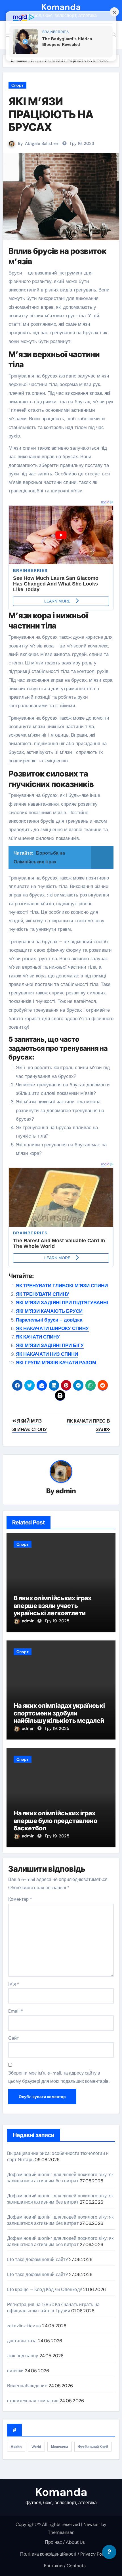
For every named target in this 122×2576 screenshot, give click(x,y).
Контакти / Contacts (65, 2566)
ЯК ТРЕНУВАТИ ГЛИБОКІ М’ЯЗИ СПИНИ (62, 1286)
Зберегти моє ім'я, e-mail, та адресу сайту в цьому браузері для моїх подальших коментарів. (59, 2077)
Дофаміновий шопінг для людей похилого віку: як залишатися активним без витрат (60, 2178)
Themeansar (61, 2532)
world (36, 2447)
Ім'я (14, 1984)
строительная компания (33, 2401)
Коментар (20, 1899)
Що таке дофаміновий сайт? (37, 2259)
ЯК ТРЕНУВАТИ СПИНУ (43, 1294)
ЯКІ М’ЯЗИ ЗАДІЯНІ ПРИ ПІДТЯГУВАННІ (62, 1303)
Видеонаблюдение (27, 2386)
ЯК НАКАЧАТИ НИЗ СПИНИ (47, 1354)
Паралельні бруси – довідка (49, 1320)
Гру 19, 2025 (57, 1621)
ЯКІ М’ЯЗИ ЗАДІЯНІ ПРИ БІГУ (50, 1345)
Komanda (61, 7)
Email (16, 2011)
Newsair (92, 2524)
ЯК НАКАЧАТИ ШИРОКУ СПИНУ (52, 1328)
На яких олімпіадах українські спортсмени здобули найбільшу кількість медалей (59, 1713)
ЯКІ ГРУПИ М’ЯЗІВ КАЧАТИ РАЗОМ (56, 1363)
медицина (60, 2447)
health (16, 2447)
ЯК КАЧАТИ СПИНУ (38, 1337)
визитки (15, 2371)
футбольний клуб (93, 2447)
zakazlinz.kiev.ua (24, 2326)
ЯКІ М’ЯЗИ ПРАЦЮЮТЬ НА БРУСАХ (51, 114)
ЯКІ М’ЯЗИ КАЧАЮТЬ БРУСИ (49, 1311)
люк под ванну (23, 2356)
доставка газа (22, 2341)
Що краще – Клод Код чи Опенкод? (45, 2289)
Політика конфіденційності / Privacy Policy (65, 2554)
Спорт (17, 85)
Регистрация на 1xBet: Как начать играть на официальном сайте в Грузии (53, 2308)
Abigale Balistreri (42, 143)
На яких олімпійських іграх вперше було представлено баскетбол (55, 1821)
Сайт (13, 2038)
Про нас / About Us (65, 2542)
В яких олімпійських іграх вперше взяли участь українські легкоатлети (52, 1606)
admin (66, 1491)
